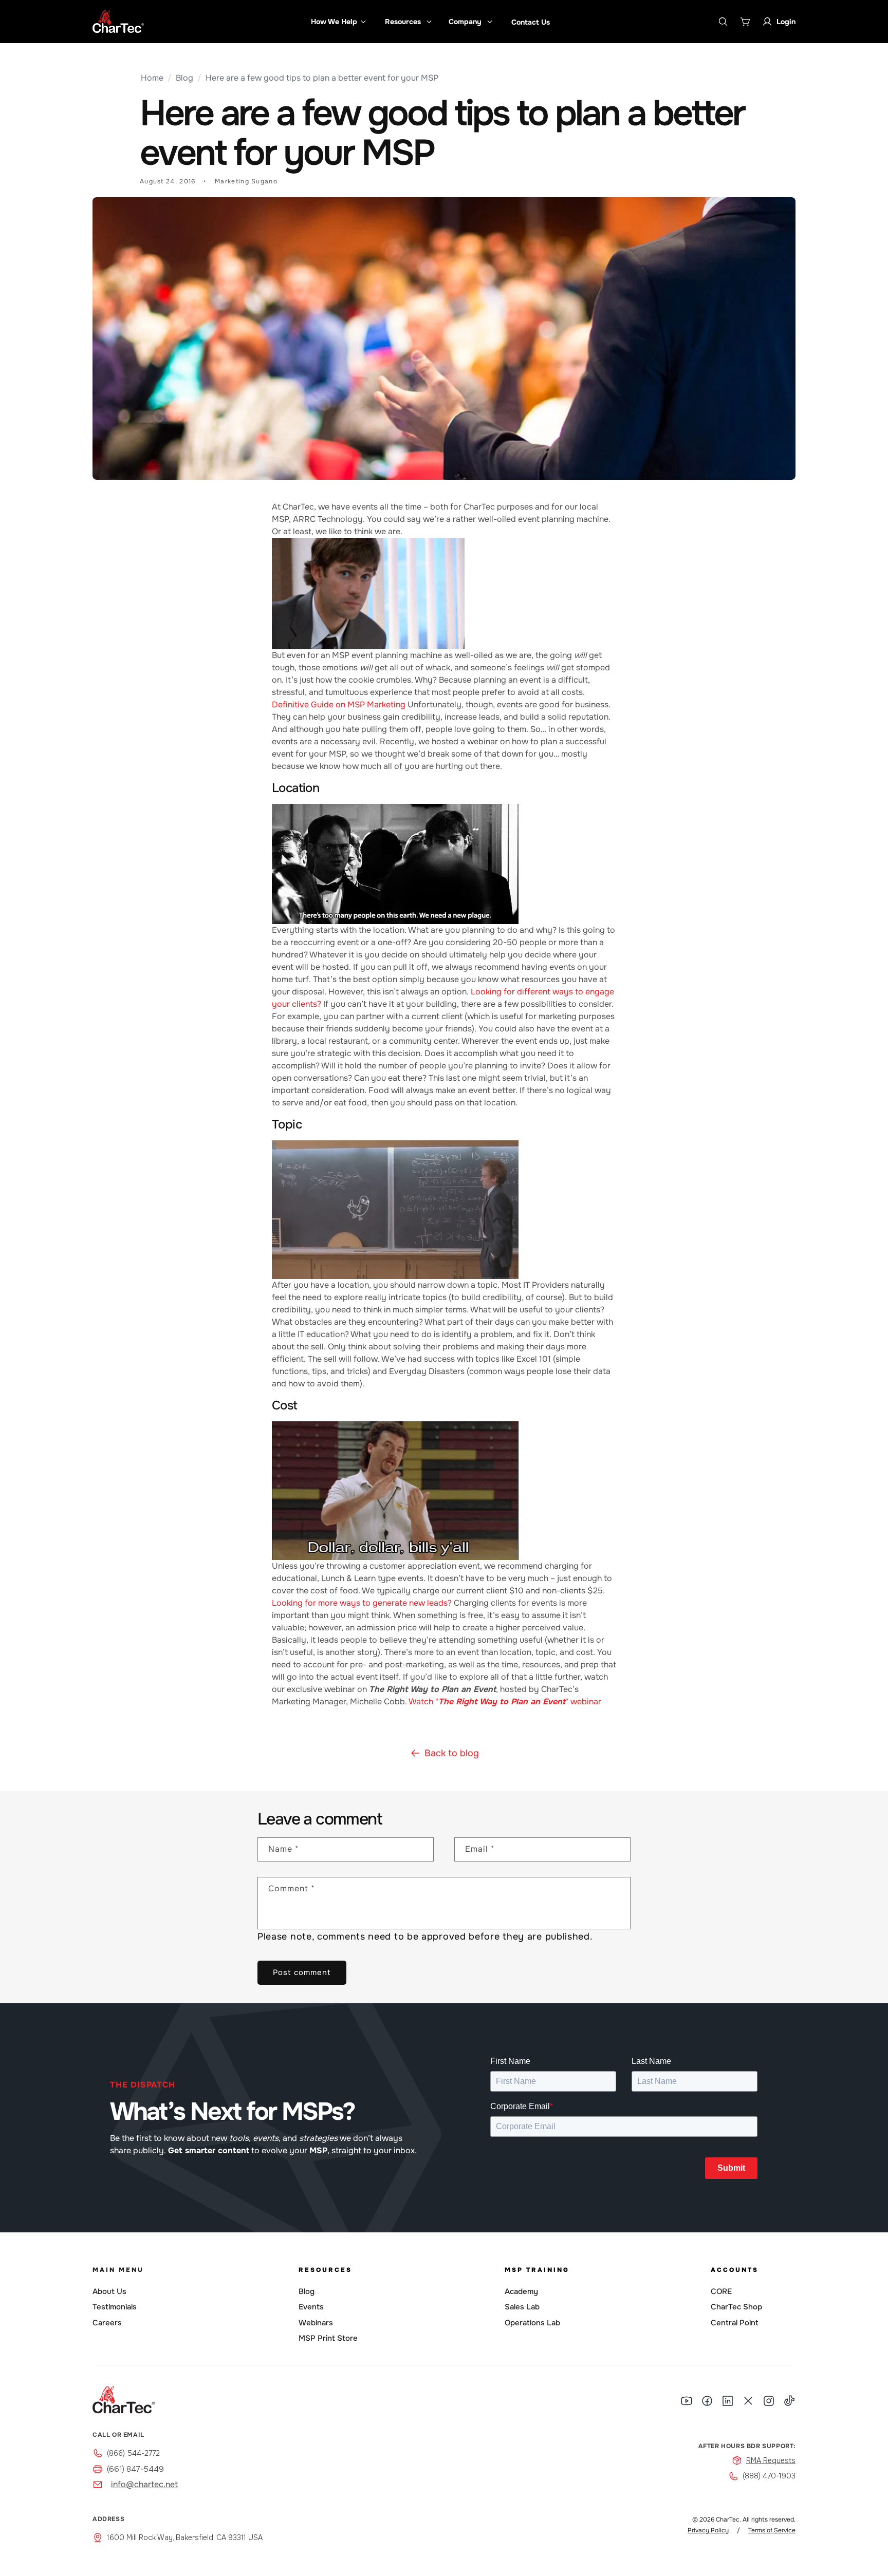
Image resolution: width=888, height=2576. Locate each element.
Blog (184, 78)
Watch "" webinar (505, 1701)
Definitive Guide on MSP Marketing (339, 704)
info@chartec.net (144, 2484)
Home (152, 78)
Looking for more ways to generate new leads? (362, 1603)
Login (786, 22)
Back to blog (452, 1753)
